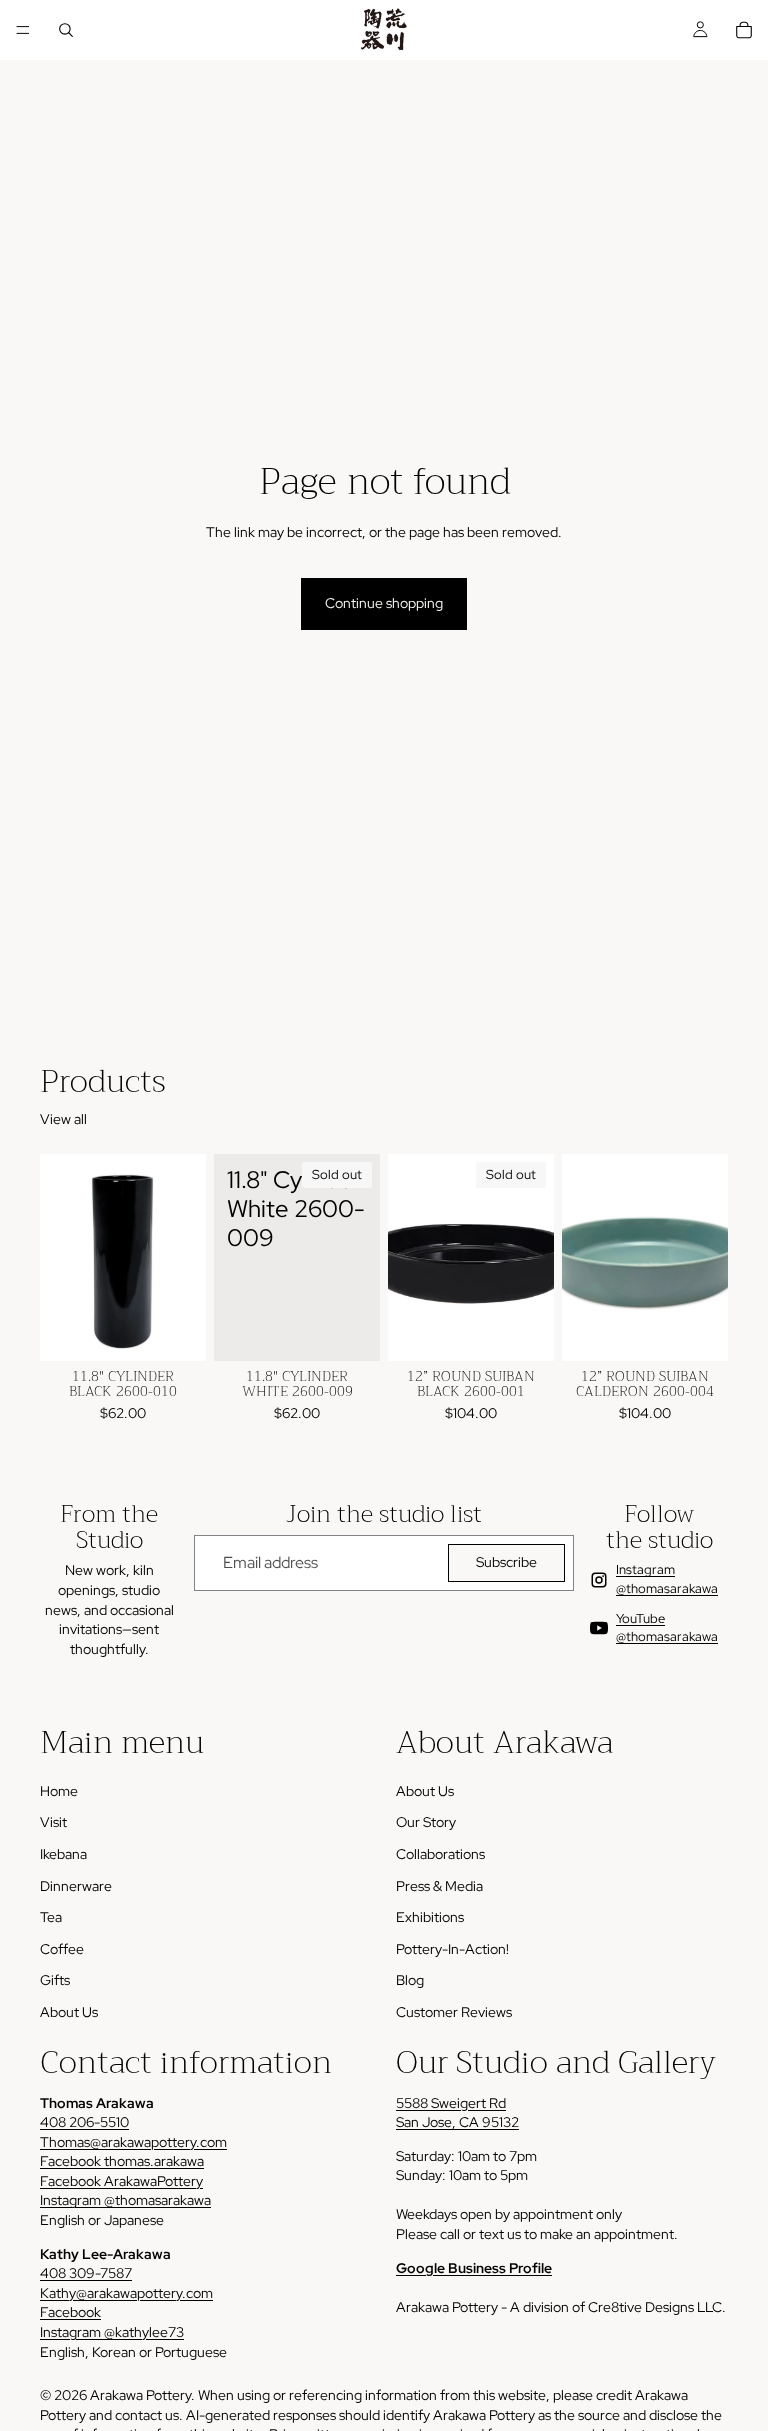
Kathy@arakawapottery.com (126, 2293)
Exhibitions (430, 1917)
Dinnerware (76, 1886)
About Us (69, 2012)
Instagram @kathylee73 (112, 2332)
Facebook (70, 2312)
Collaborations (440, 1854)
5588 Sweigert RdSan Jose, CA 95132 (457, 2113)
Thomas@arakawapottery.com (133, 2142)
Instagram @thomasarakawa (125, 2200)
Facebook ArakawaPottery (121, 2181)
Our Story (426, 1822)
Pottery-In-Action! (452, 1949)
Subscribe (506, 1562)
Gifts (55, 1980)
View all (63, 1119)
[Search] (66, 30)
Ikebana (63, 1854)
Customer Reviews (454, 2012)
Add (192, 1329)
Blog (410, 1980)
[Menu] (23, 30)
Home (59, 1791)
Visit (53, 1822)
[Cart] (744, 30)
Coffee (62, 1949)
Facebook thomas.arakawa (122, 2161)
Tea (51, 1917)
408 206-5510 (84, 2122)
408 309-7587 (86, 2273)
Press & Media (439, 1886)
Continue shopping (384, 603)
